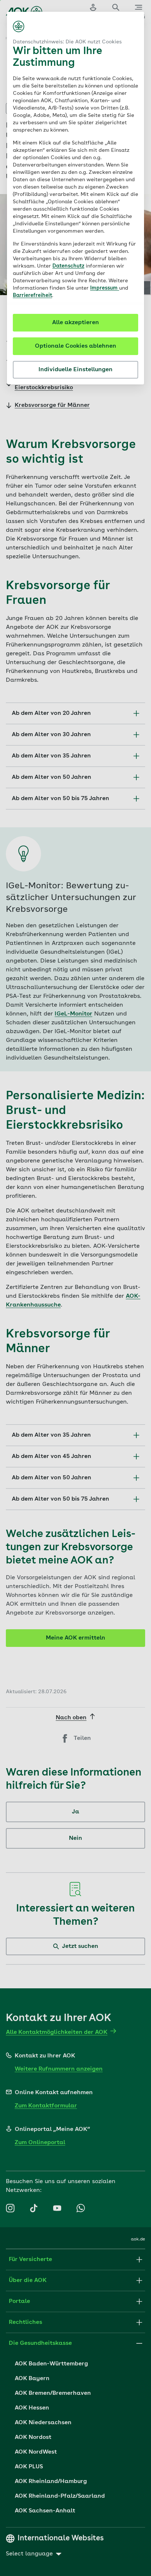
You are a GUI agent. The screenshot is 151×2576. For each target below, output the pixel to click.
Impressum (105, 288)
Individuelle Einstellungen (75, 370)
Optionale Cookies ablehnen (75, 346)
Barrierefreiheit (32, 295)
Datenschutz (68, 266)
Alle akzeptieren (75, 323)
